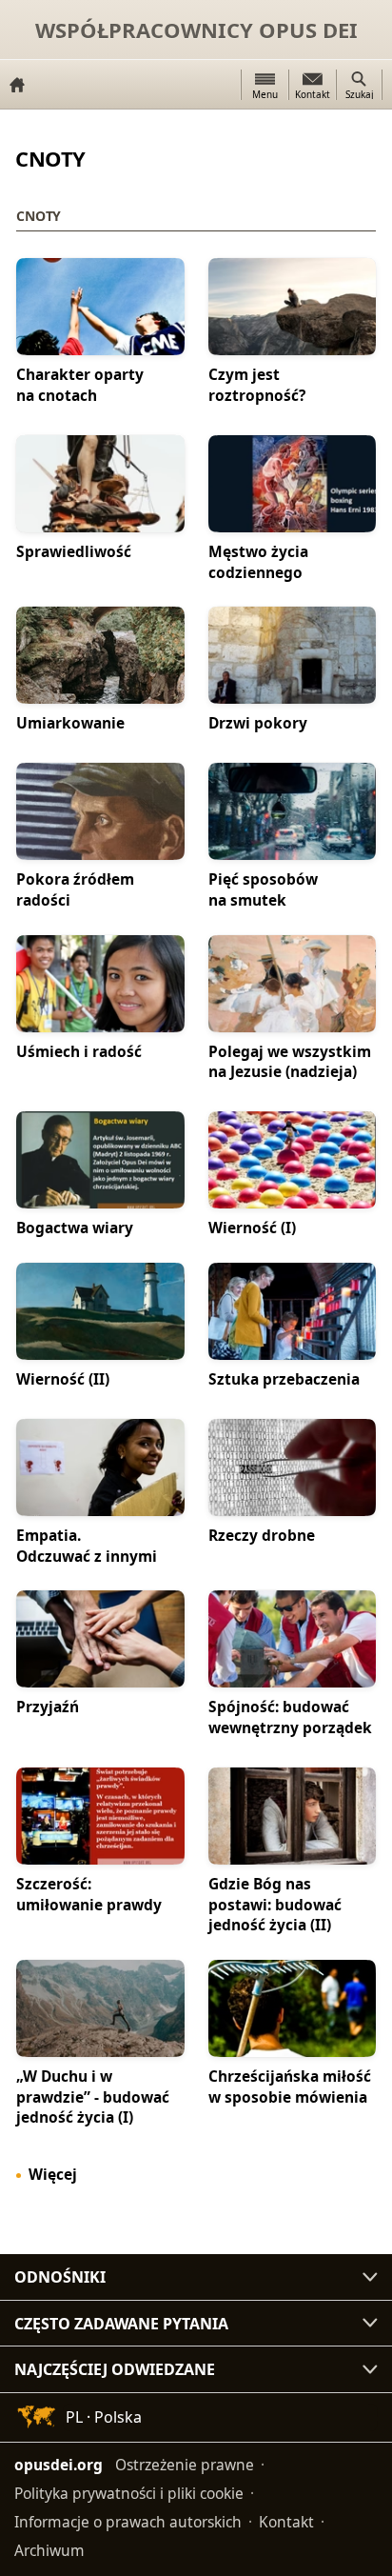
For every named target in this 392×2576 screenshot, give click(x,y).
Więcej (53, 2174)
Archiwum (49, 2550)
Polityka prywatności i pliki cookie (129, 2493)
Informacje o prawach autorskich (128, 2522)
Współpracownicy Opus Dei (196, 30)
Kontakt (286, 2522)
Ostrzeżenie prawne (185, 2465)
